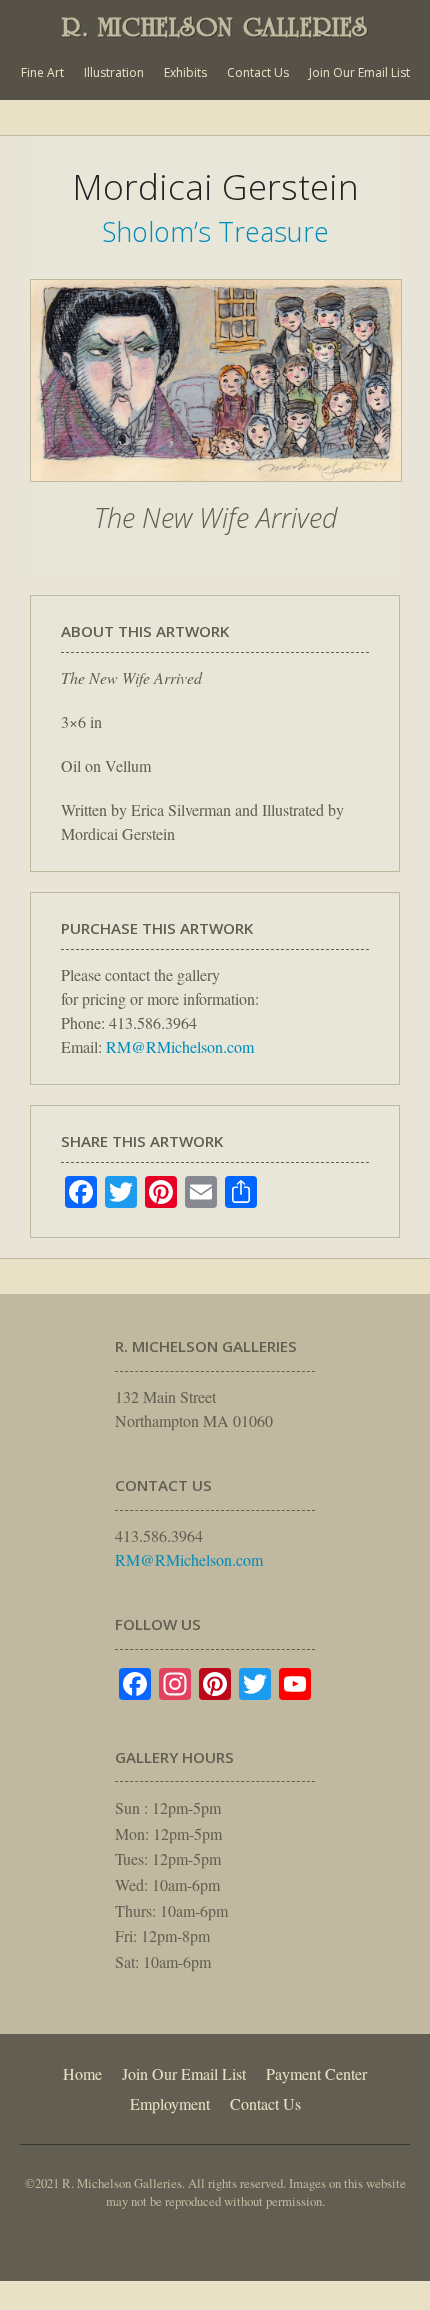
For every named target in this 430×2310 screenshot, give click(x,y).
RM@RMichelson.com (180, 1046)
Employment (170, 2103)
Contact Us (258, 72)
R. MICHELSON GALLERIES (215, 27)
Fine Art (42, 72)
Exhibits (185, 72)
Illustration (114, 72)
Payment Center (316, 2073)
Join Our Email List (359, 72)
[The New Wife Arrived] (216, 492)
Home (82, 2073)
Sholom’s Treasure (215, 231)
